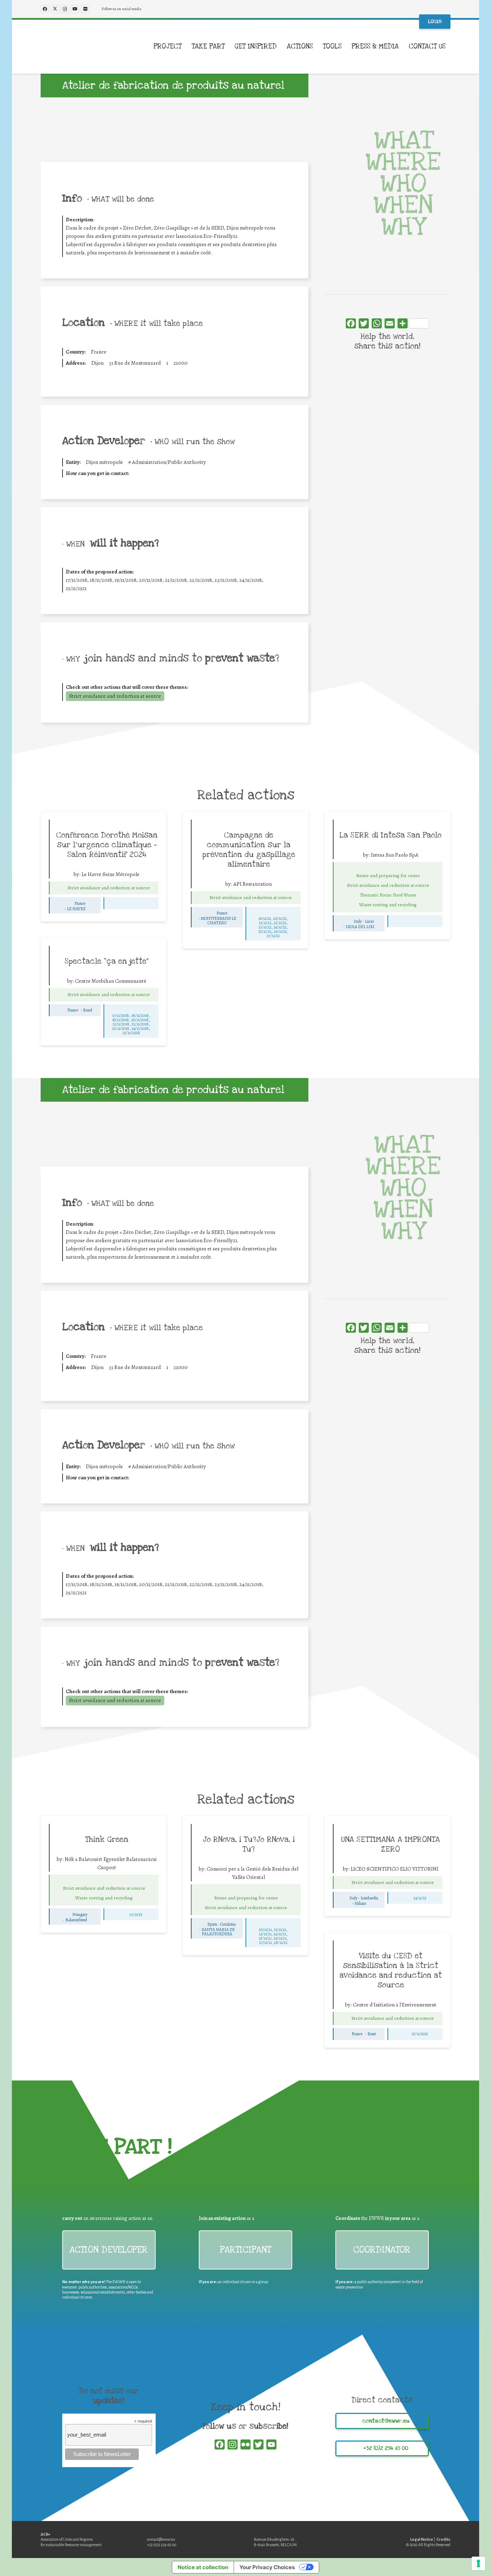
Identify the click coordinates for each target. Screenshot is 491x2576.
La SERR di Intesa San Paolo (391, 835)
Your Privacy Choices (267, 2567)
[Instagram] (65, 9)
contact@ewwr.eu (161, 2539)
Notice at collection (203, 2567)
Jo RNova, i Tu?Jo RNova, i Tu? (249, 1844)
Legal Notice (422, 2539)
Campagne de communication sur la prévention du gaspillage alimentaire (249, 850)
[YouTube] (75, 9)
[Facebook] (45, 9)
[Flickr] (85, 9)
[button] (451, 47)
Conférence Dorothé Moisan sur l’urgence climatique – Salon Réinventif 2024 (107, 845)
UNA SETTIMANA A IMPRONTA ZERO (391, 1844)
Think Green (107, 1839)
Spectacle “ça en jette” (107, 961)
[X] (55, 9)
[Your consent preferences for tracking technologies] (478, 2563)
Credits (443, 2539)
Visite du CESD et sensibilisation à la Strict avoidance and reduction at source (391, 1970)
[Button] (59, 888)
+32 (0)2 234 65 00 (162, 2545)
